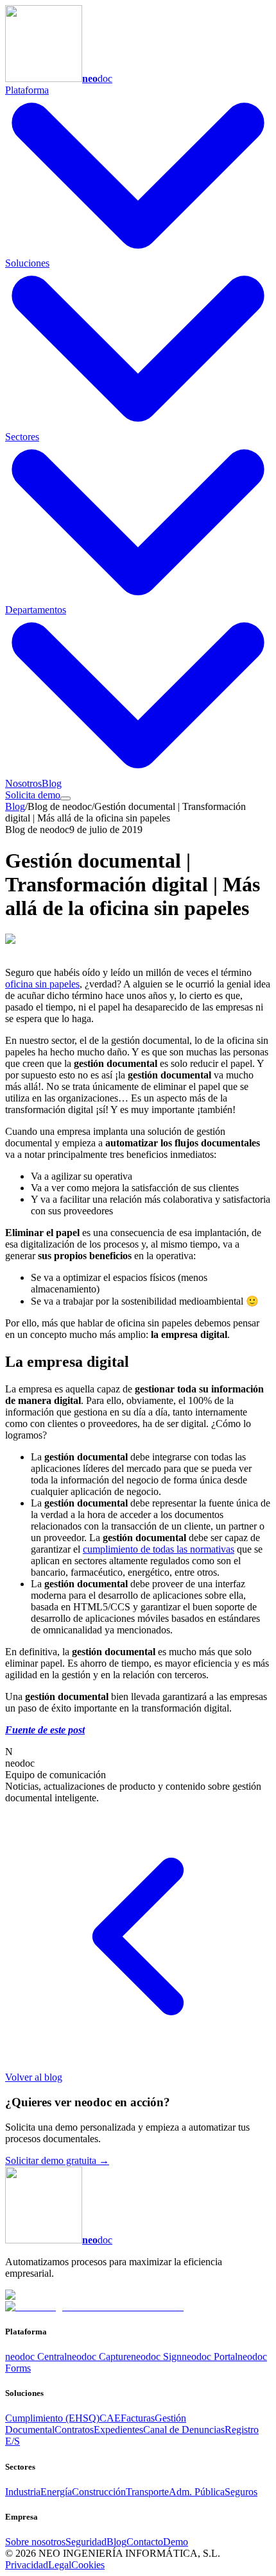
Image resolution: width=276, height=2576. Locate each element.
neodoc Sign (156, 2357)
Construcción (99, 2492)
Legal (60, 2565)
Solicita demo (33, 795)
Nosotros (23, 783)
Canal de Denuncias (184, 2430)
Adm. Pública (197, 2492)
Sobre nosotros (35, 2542)
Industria (23, 2492)
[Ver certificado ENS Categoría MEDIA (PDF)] (94, 2307)
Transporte (147, 2492)
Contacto (145, 2542)
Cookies (88, 2565)
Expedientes (118, 2430)
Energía (56, 2492)
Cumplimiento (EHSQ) (52, 2418)
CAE (110, 2418)
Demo (176, 2542)
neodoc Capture (99, 2357)
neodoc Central (36, 2357)
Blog (52, 783)
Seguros (241, 2492)
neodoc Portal (210, 2357)
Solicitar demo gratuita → (57, 2160)
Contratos (74, 2430)
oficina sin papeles (42, 984)
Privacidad (27, 2565)
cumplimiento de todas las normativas (159, 1549)
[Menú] (65, 798)
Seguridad (86, 2542)
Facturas (138, 2418)
